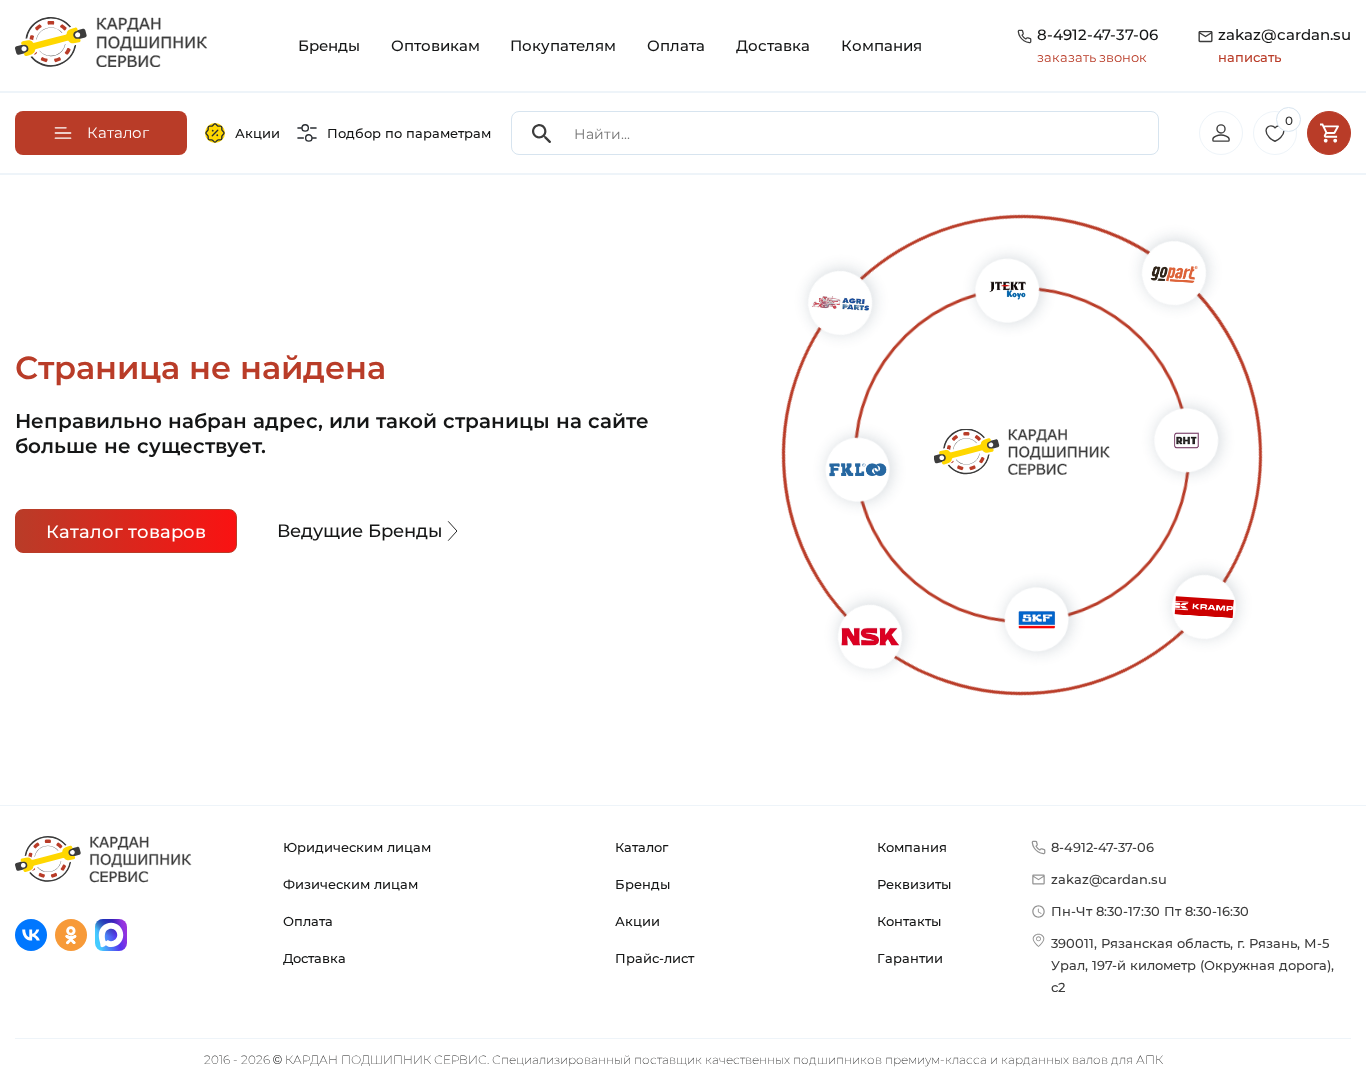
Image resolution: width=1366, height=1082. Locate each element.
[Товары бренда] (849, 617)
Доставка (773, 45)
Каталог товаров (126, 532)
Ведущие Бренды (360, 531)
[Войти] (1221, 133)
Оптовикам (435, 45)
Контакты (909, 921)
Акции (257, 133)
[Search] (542, 133)
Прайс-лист (654, 958)
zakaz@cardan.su (1284, 45)
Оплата (676, 45)
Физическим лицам (350, 884)
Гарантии (910, 958)
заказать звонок (1092, 57)
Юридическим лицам (357, 847)
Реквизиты (914, 884)
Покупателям (563, 45)
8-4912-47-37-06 (1097, 34)
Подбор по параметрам (409, 133)
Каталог (641, 847)
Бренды (329, 45)
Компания (881, 45)
